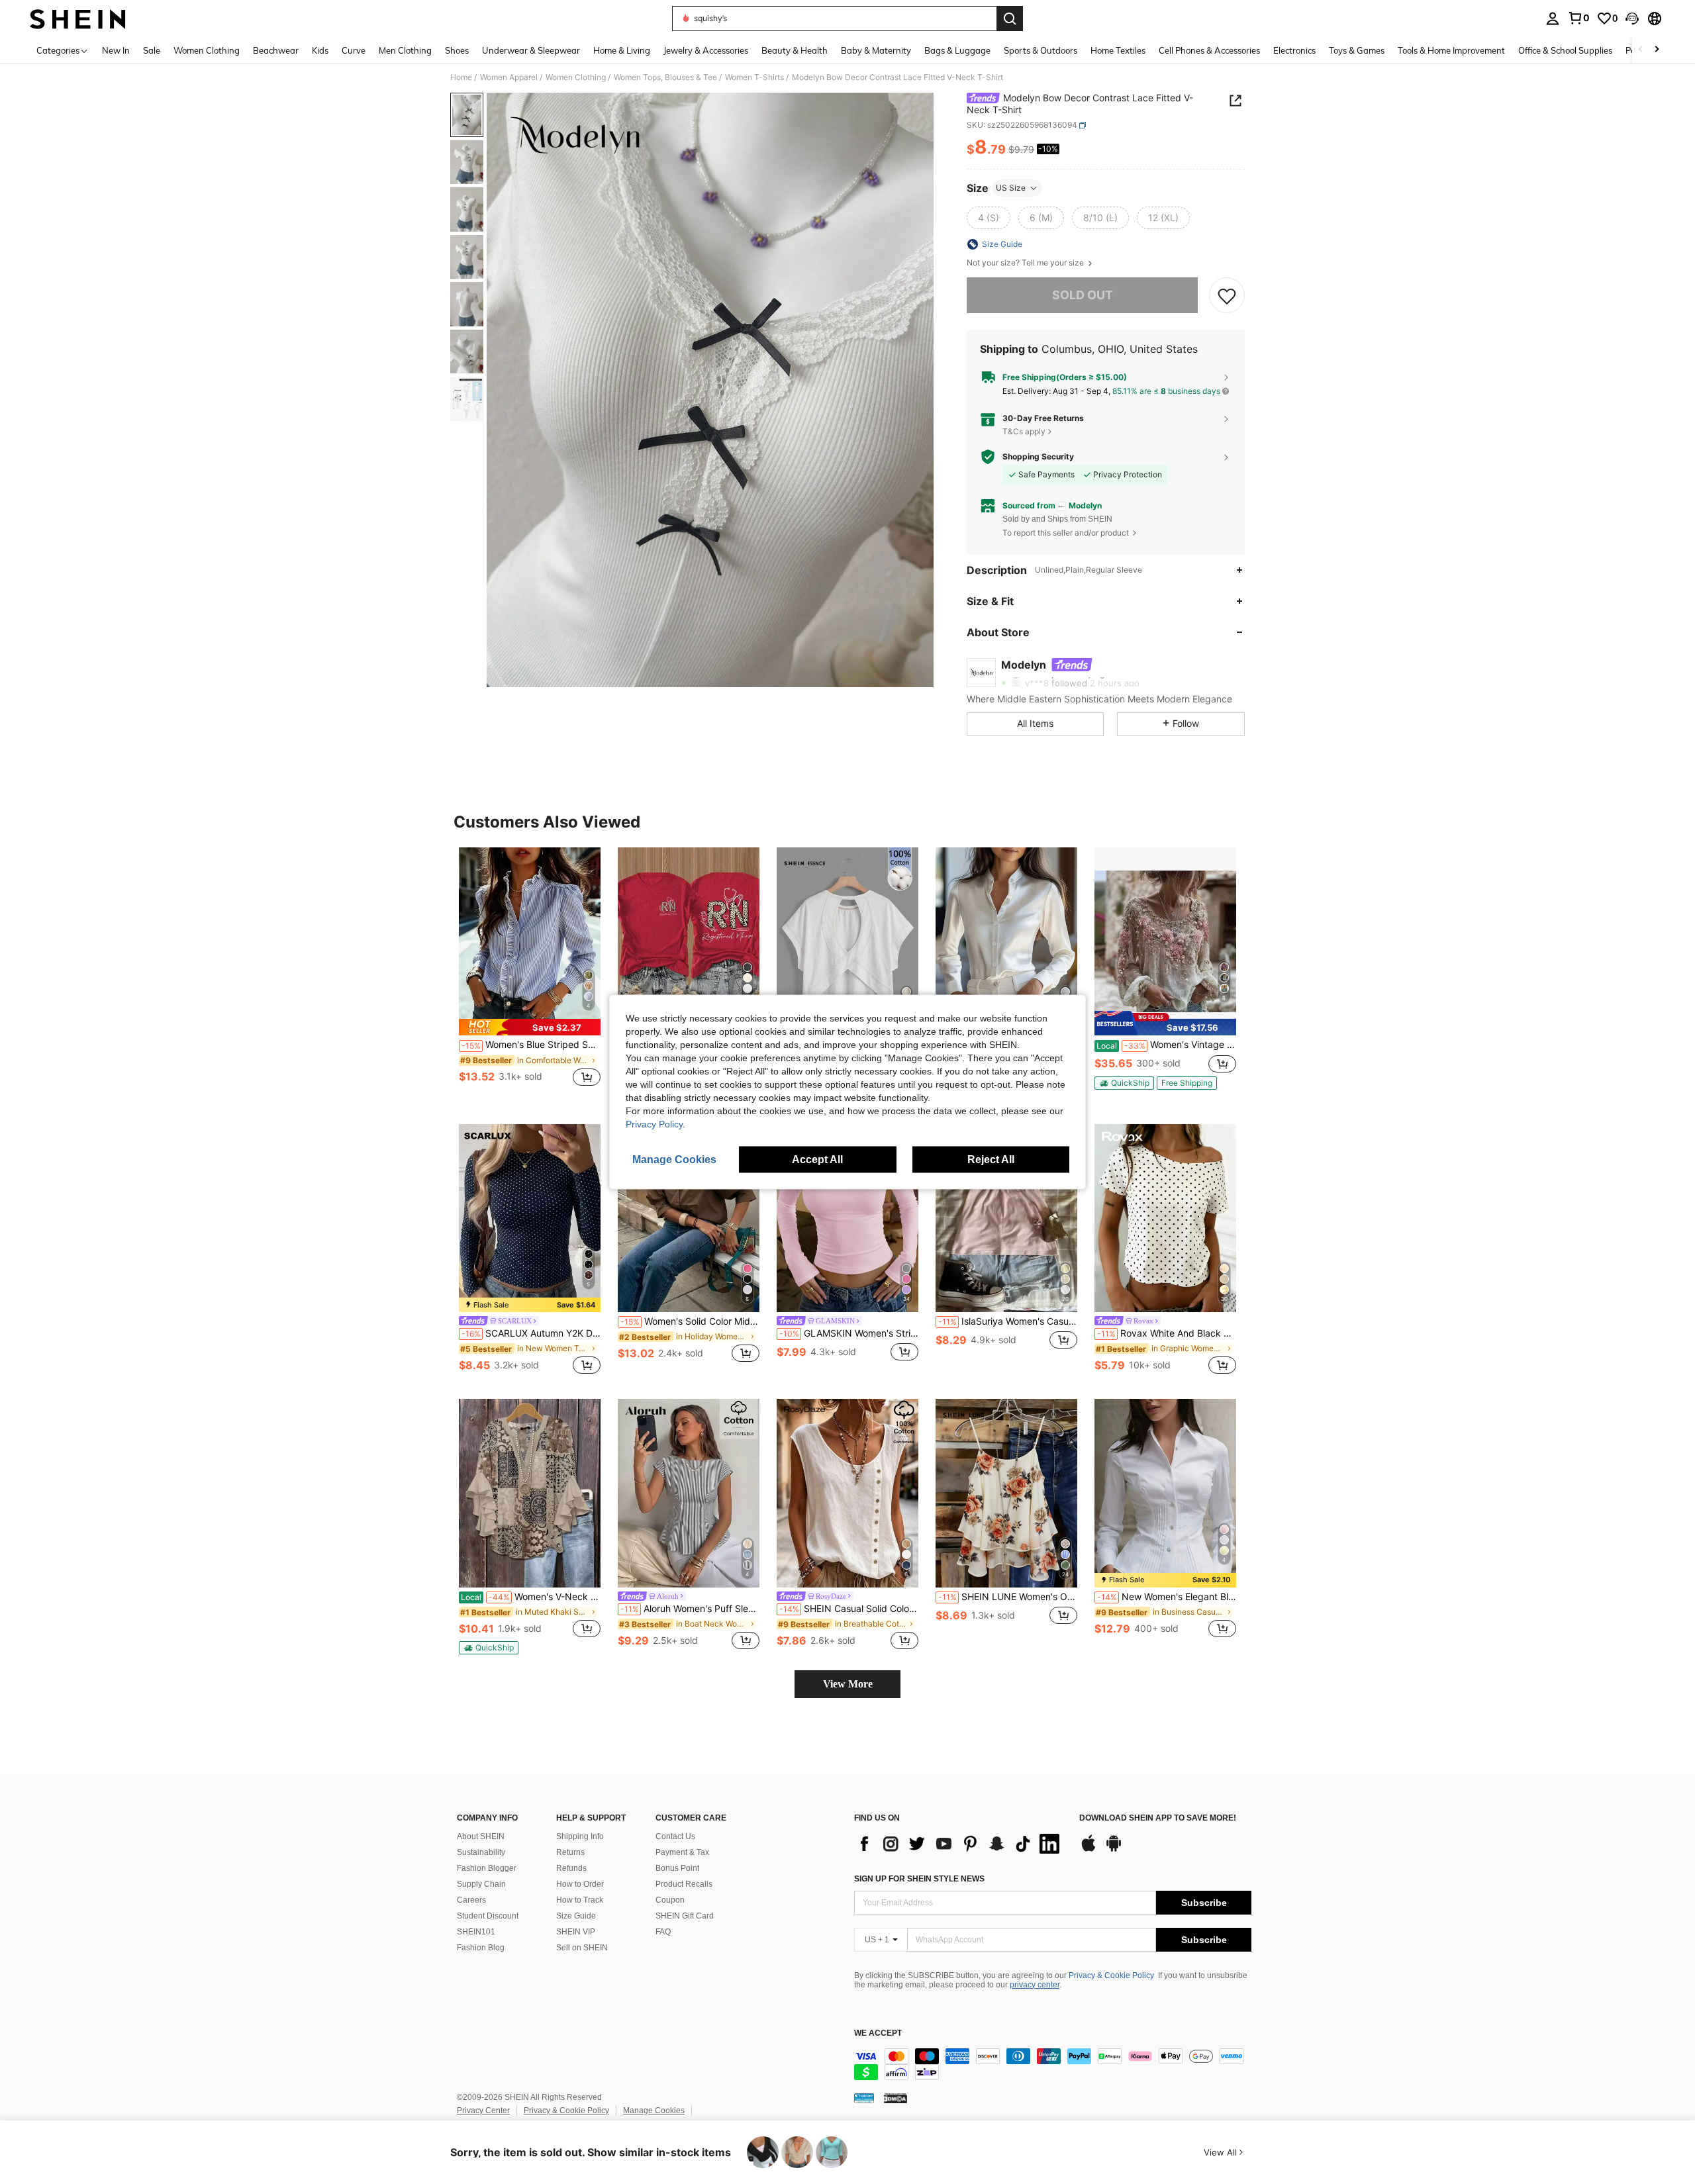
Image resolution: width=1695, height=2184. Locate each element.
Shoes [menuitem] (457, 50)
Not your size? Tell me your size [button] (1026, 263)
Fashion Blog (481, 1948)
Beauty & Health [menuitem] (795, 50)
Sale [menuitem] (152, 50)
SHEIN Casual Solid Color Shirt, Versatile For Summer (849, 1609)
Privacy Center (483, 2111)
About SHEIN (481, 1836)
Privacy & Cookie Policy (1111, 1975)
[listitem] (530, 974)
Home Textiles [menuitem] (1118, 50)
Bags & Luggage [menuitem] (957, 50)
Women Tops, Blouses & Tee (665, 77)
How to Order (580, 1884)
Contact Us (675, 1836)
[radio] (989, 218)
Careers (471, 1900)
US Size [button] (1011, 188)
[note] (530, 1027)
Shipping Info (580, 1836)
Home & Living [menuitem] (622, 50)
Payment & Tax (682, 1852)
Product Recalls (684, 1884)
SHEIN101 (476, 1932)
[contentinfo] (1053, 2064)
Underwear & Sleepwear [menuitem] (531, 50)
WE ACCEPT (878, 2033)
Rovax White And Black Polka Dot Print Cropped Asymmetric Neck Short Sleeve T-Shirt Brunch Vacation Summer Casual (1167, 1333)
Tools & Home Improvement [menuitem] (1451, 50)
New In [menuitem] (116, 50)
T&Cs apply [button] (1024, 431)
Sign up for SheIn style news (919, 1879)
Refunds (571, 1868)
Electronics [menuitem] (1294, 50)
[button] (1632, 19)
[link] (1578, 18)
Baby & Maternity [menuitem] (876, 50)
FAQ (663, 1932)
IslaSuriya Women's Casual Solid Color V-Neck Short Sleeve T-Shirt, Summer (1008, 1321)
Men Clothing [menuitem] (405, 50)
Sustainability (481, 1852)
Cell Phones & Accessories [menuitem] (1209, 50)
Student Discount (488, 1916)
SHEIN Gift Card (685, 1916)
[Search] (1010, 19)
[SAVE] (1227, 295)
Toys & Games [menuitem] (1357, 50)
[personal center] (1553, 19)
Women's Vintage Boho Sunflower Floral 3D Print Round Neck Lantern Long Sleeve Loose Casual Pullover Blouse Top (1166, 1045)
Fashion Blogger (487, 1868)
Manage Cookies (654, 2111)
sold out (1083, 295)
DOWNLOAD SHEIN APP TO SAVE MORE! (1158, 1818)
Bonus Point (677, 1868)
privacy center (1035, 1985)
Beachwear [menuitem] (276, 50)
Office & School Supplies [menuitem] (1565, 50)
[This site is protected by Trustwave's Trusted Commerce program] (864, 2098)
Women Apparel (509, 77)
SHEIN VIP (576, 1932)
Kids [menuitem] (320, 50)
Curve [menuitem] (354, 50)
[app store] (1089, 1850)
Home (461, 77)
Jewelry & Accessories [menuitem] (706, 50)
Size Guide (576, 1916)
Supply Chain (481, 1884)
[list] (960, 1844)
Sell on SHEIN (582, 1948)
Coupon (670, 1900)
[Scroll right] (1657, 50)
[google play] (1114, 1850)
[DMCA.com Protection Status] (896, 2098)
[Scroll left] (1641, 50)
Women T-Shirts (754, 77)
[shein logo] (78, 19)
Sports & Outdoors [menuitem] (1041, 50)
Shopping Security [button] (1038, 457)
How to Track (580, 1900)
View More (848, 1684)
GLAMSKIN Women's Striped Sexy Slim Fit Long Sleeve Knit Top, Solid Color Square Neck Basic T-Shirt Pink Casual (849, 1333)
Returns (570, 1852)
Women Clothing (576, 77)
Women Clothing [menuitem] (207, 50)
